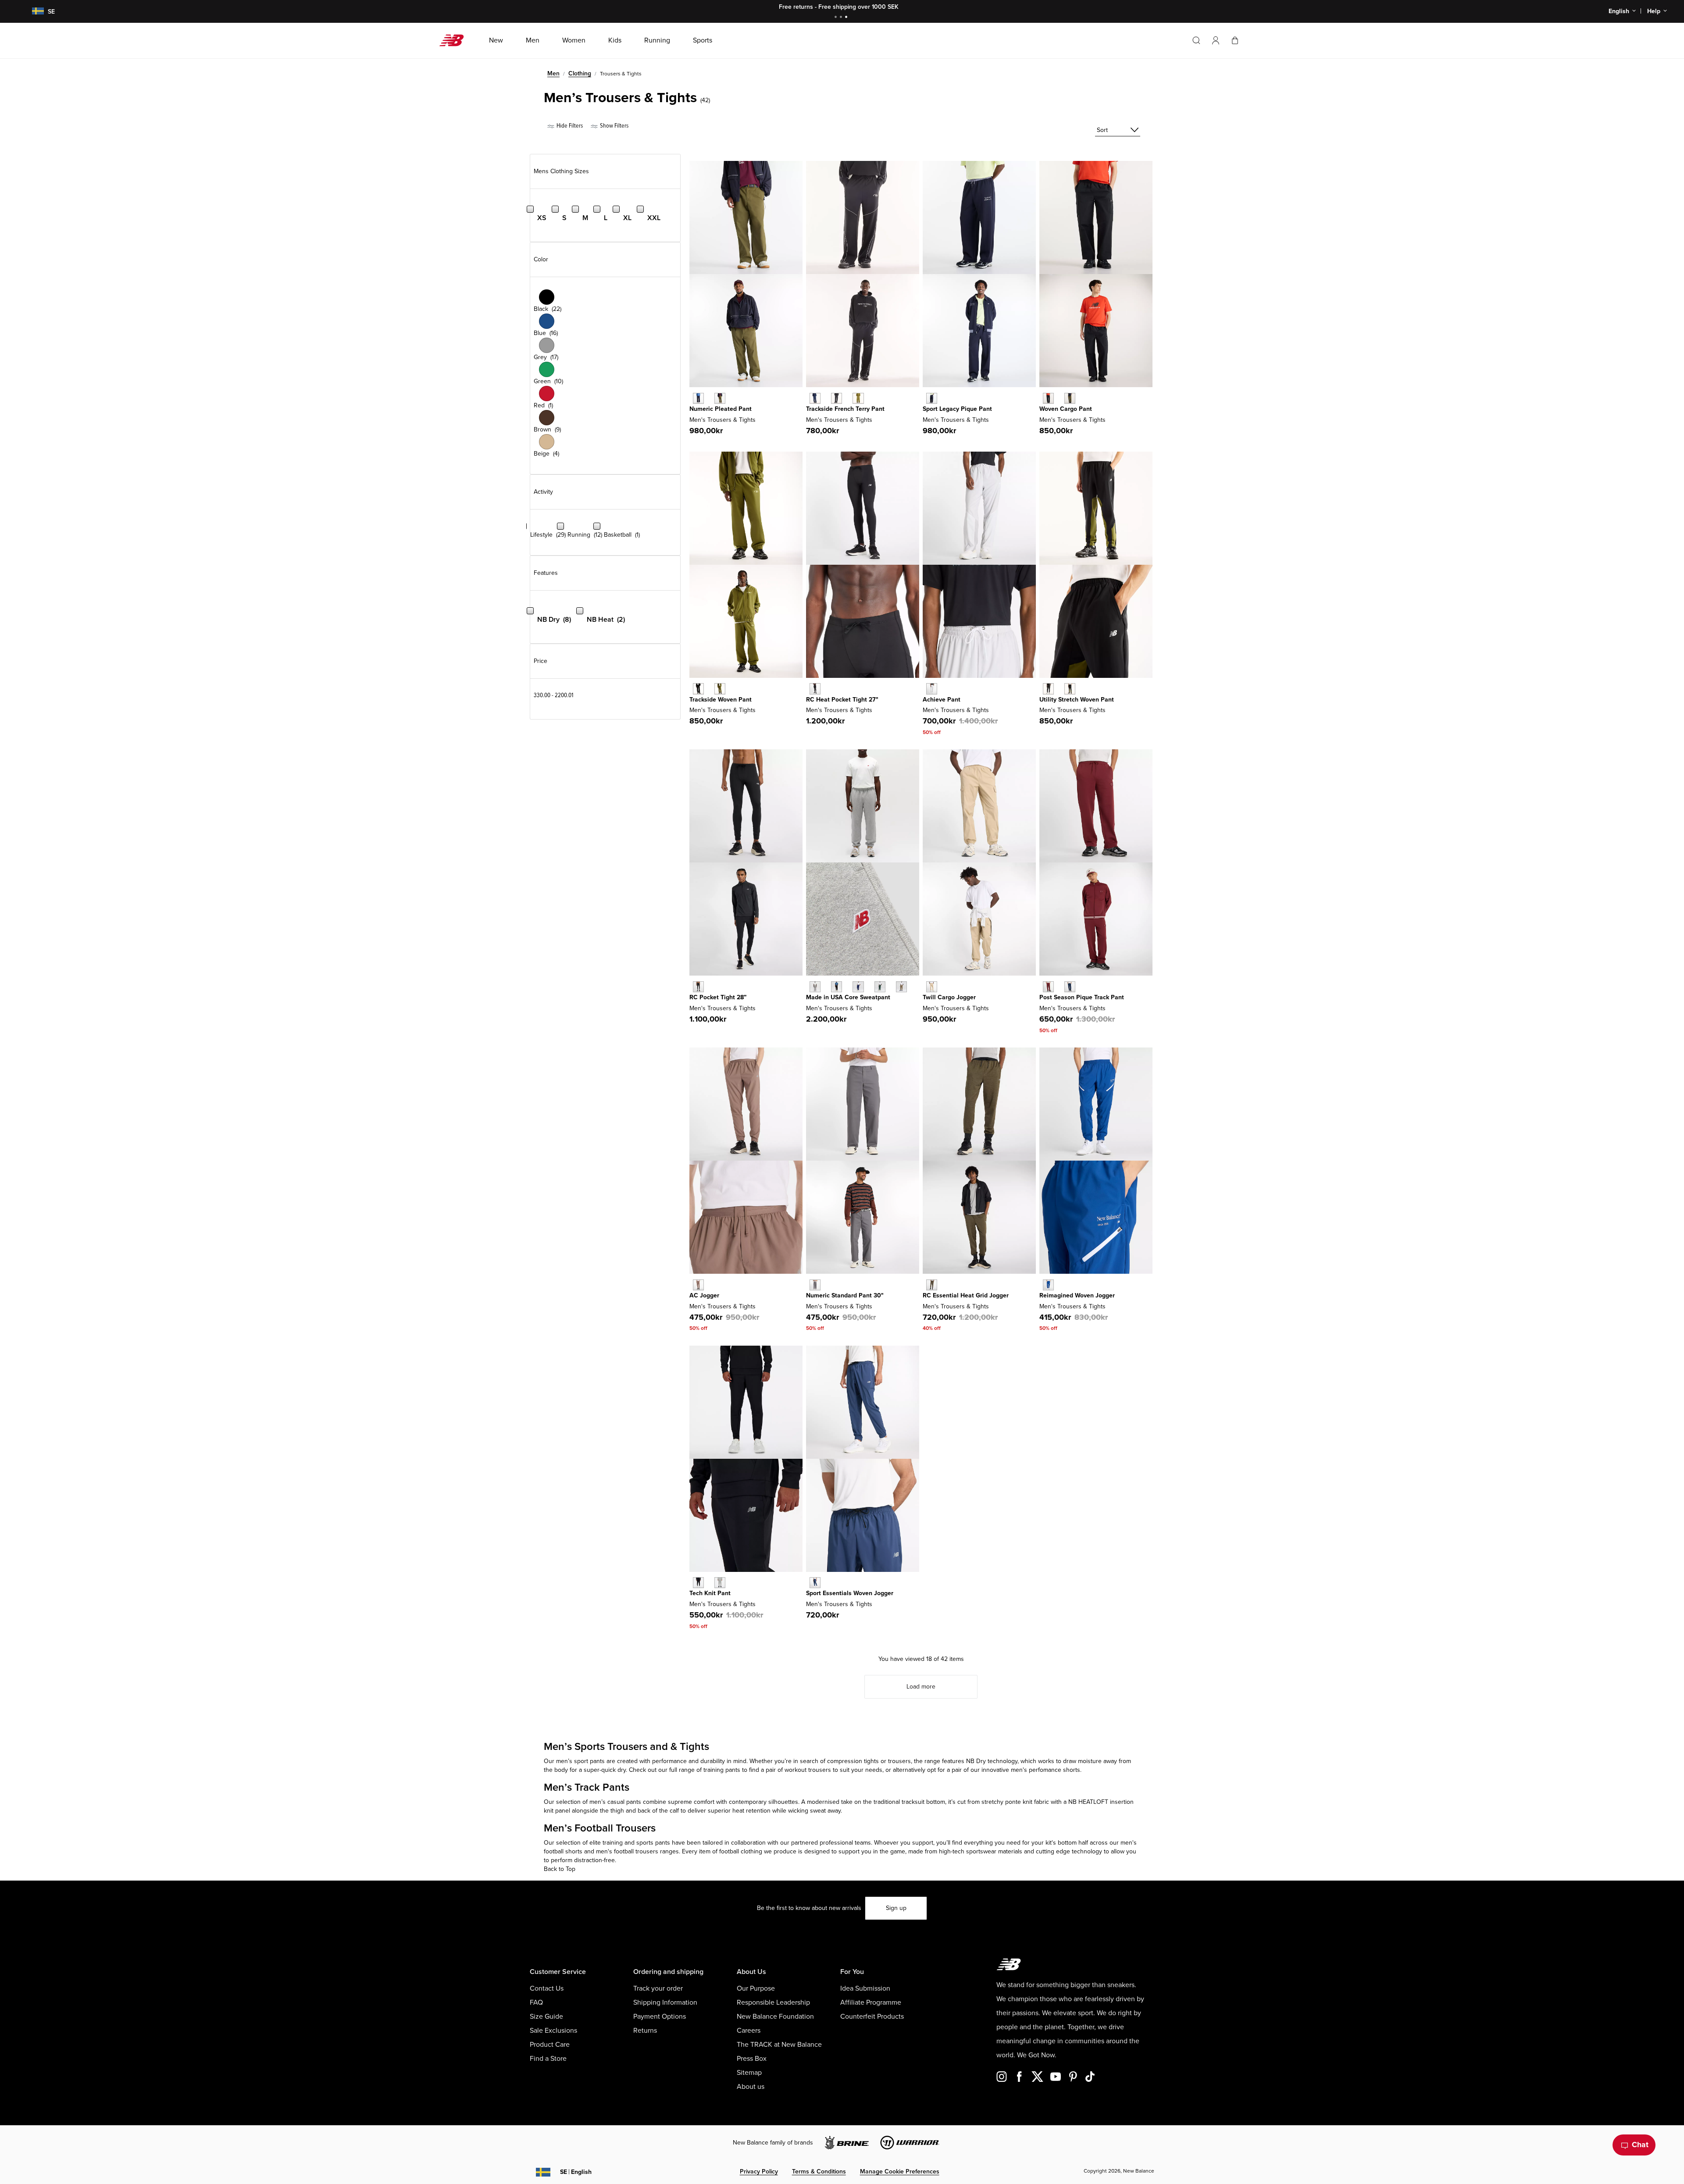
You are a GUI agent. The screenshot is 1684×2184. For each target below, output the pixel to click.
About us (751, 2087)
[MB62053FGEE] (858, 398)
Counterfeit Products (872, 2017)
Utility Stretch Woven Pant (1077, 700)
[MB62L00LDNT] (932, 398)
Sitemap (749, 2073)
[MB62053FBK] (837, 398)
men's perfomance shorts (1045, 1770)
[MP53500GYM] (932, 689)
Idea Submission (865, 1988)
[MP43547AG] (815, 987)
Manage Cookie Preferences (900, 2172)
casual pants (624, 1802)
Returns (645, 2031)
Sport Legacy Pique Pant (957, 409)
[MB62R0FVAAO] (1070, 398)
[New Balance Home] (455, 40)
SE (576, 2172)
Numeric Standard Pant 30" (845, 1295)
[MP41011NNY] (815, 1583)
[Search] (1196, 40)
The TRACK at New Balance (779, 2045)
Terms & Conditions (819, 2172)
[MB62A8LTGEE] (720, 689)
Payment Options (660, 2017)
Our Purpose (756, 1988)
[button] (1216, 40)
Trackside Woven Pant (721, 700)
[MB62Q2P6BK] (1048, 689)
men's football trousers (627, 1851)
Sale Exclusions (553, 2031)
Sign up (896, 1908)
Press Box (752, 2059)
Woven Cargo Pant (1066, 409)
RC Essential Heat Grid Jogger (966, 1295)
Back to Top (560, 1869)
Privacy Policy (759, 2172)
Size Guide (546, 2017)
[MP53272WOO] (932, 1285)
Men (553, 73)
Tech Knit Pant (710, 1593)
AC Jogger (704, 1295)
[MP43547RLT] (901, 987)
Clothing (580, 73)
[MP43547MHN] (880, 987)
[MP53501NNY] (1070, 987)
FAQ (536, 2002)
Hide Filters (569, 126)
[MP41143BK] (698, 1583)
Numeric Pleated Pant (721, 409)
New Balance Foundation (775, 2017)
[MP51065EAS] (698, 1285)
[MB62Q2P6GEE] (1070, 689)
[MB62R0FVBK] (1048, 398)
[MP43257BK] (815, 689)
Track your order (658, 1988)
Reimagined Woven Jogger (1077, 1295)
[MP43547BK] (837, 987)
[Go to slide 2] (842, 18)
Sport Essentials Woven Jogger (850, 1593)
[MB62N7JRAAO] (720, 398)
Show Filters (614, 126)
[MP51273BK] (698, 987)
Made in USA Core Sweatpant (848, 997)
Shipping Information (665, 2002)
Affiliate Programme (871, 2002)
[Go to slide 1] (837, 18)
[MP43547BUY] (858, 987)
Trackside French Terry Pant (845, 409)
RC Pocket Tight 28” (718, 997)
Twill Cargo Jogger (949, 997)
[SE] (32, 12)
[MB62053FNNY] (815, 398)
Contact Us (547, 1988)
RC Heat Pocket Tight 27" (842, 700)
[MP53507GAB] (1048, 1285)
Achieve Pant (942, 700)
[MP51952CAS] (815, 1285)
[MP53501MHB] (1048, 987)
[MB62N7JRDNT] (698, 398)
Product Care (550, 2045)
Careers (749, 2031)
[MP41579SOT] (932, 987)
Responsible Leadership (773, 2002)
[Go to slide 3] (847, 18)
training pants (722, 1770)
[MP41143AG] (720, 1583)
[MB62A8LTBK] (698, 689)
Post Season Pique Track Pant (1082, 997)
